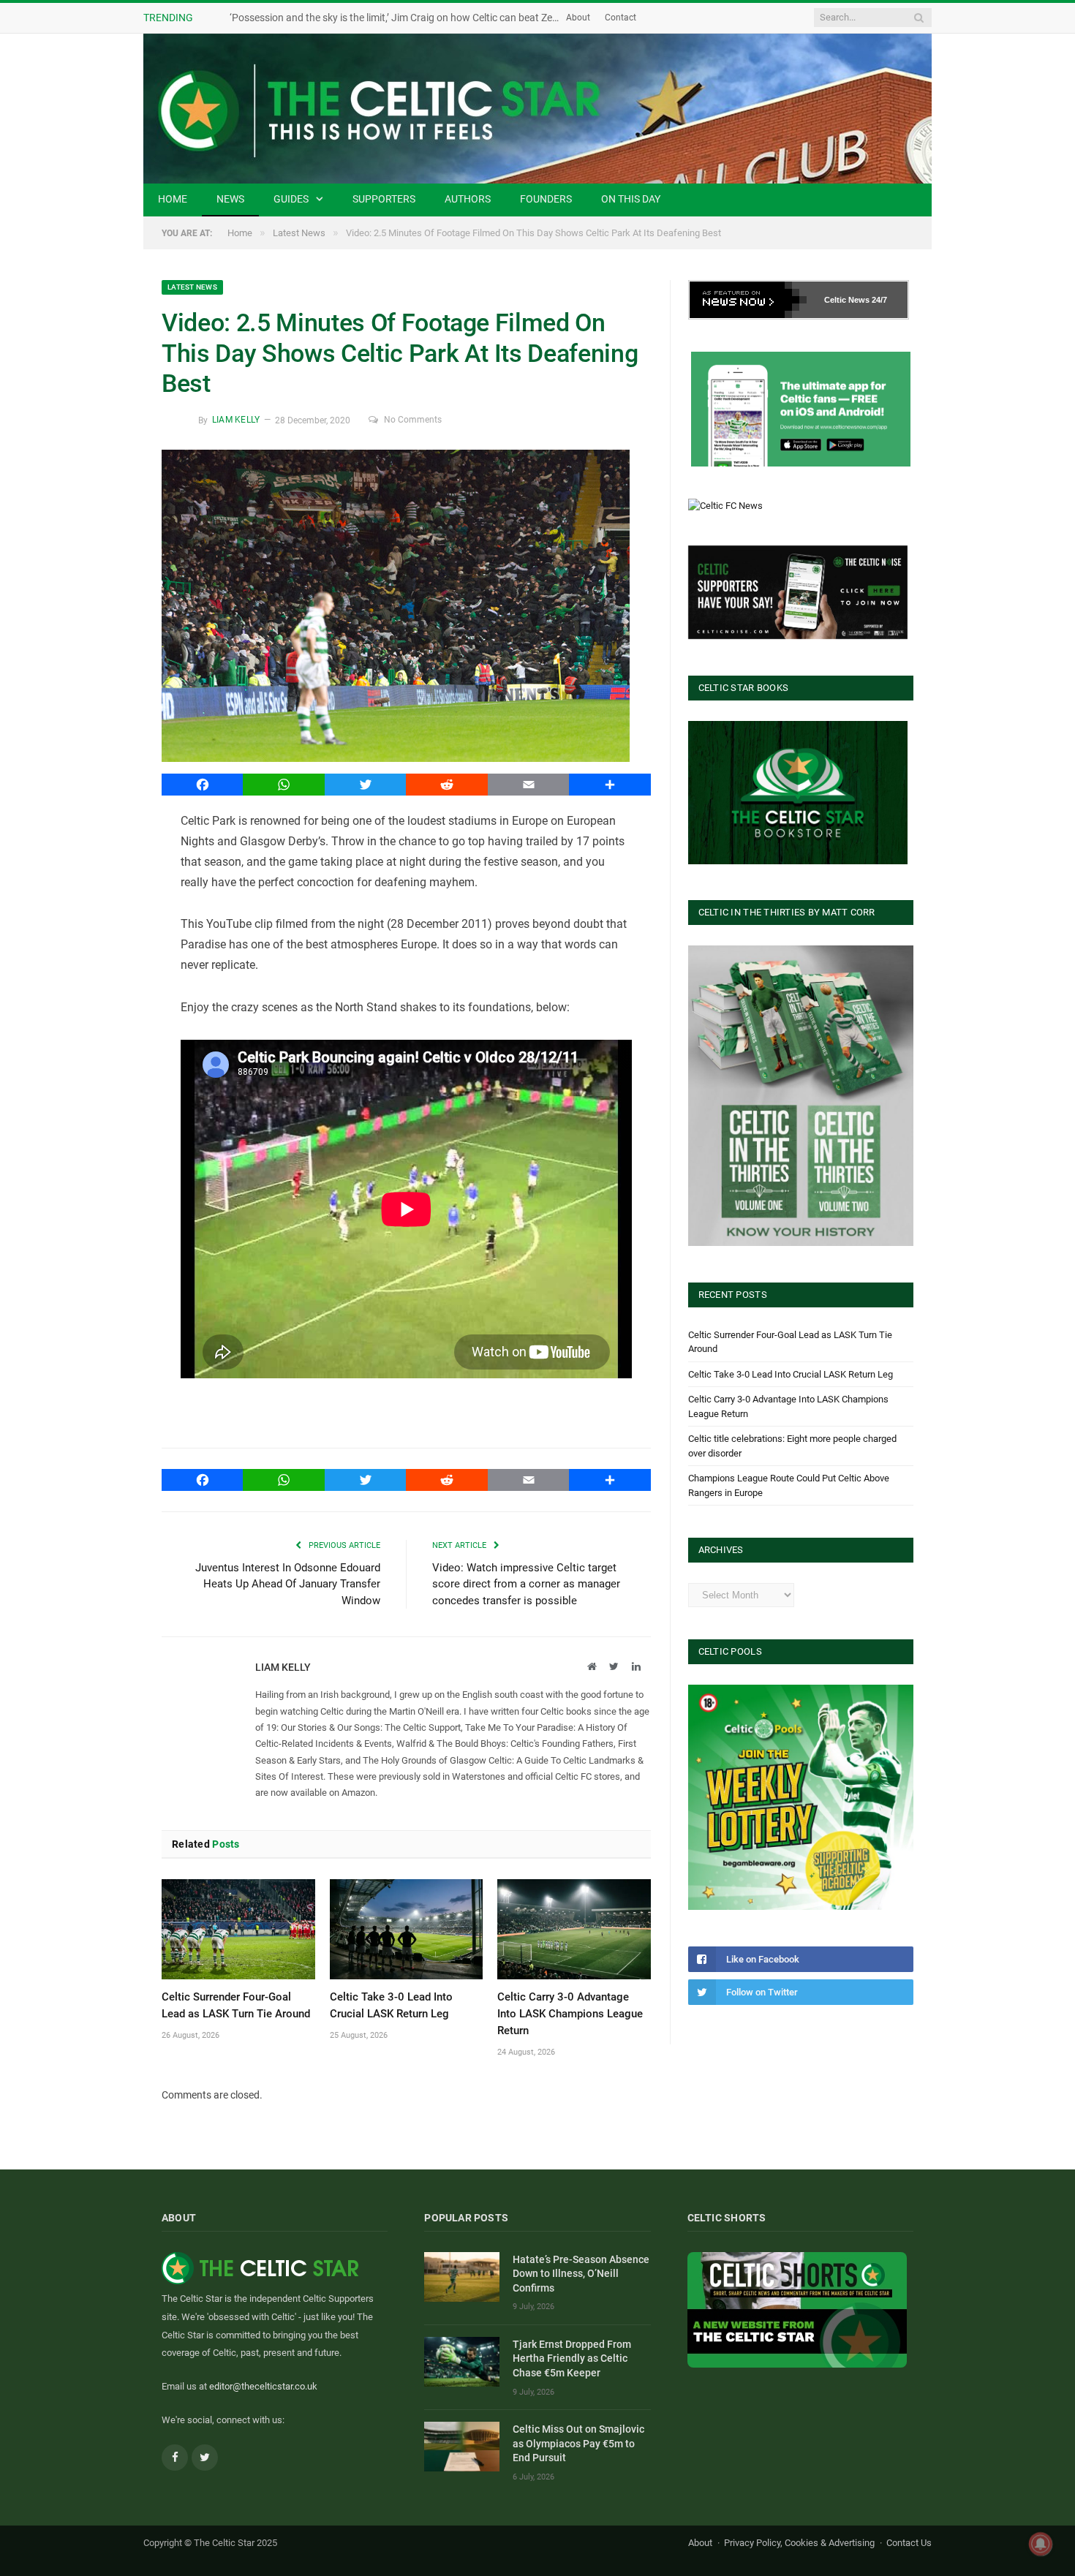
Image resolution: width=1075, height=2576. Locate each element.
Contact (621, 18)
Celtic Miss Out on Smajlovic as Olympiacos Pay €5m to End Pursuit (578, 2443)
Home (173, 199)
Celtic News (847, 300)
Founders (546, 199)
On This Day (631, 199)
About (578, 18)
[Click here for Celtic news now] (801, 409)
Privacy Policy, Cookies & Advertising (799, 2543)
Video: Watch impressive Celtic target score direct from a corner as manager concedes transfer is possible (526, 1584)
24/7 (879, 300)
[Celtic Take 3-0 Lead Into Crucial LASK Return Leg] (407, 1929)
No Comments (413, 420)
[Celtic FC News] (725, 506)
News (230, 199)
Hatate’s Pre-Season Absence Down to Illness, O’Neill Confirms (581, 2274)
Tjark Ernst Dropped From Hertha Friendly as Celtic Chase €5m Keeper (572, 2358)
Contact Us (909, 2543)
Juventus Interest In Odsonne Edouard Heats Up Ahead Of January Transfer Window (288, 1584)
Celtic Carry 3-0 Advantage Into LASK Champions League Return (570, 2014)
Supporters (384, 199)
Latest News (192, 287)
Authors (468, 199)
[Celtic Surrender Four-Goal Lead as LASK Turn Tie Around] (238, 1929)
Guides (291, 199)
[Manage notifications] (1041, 2544)
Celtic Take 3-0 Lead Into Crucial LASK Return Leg (791, 1374)
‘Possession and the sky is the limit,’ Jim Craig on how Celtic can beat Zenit (397, 18)
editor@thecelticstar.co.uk (263, 2386)
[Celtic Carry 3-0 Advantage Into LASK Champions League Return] (574, 1929)
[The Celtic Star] (537, 109)
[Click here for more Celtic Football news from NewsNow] (748, 300)
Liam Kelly (236, 420)
